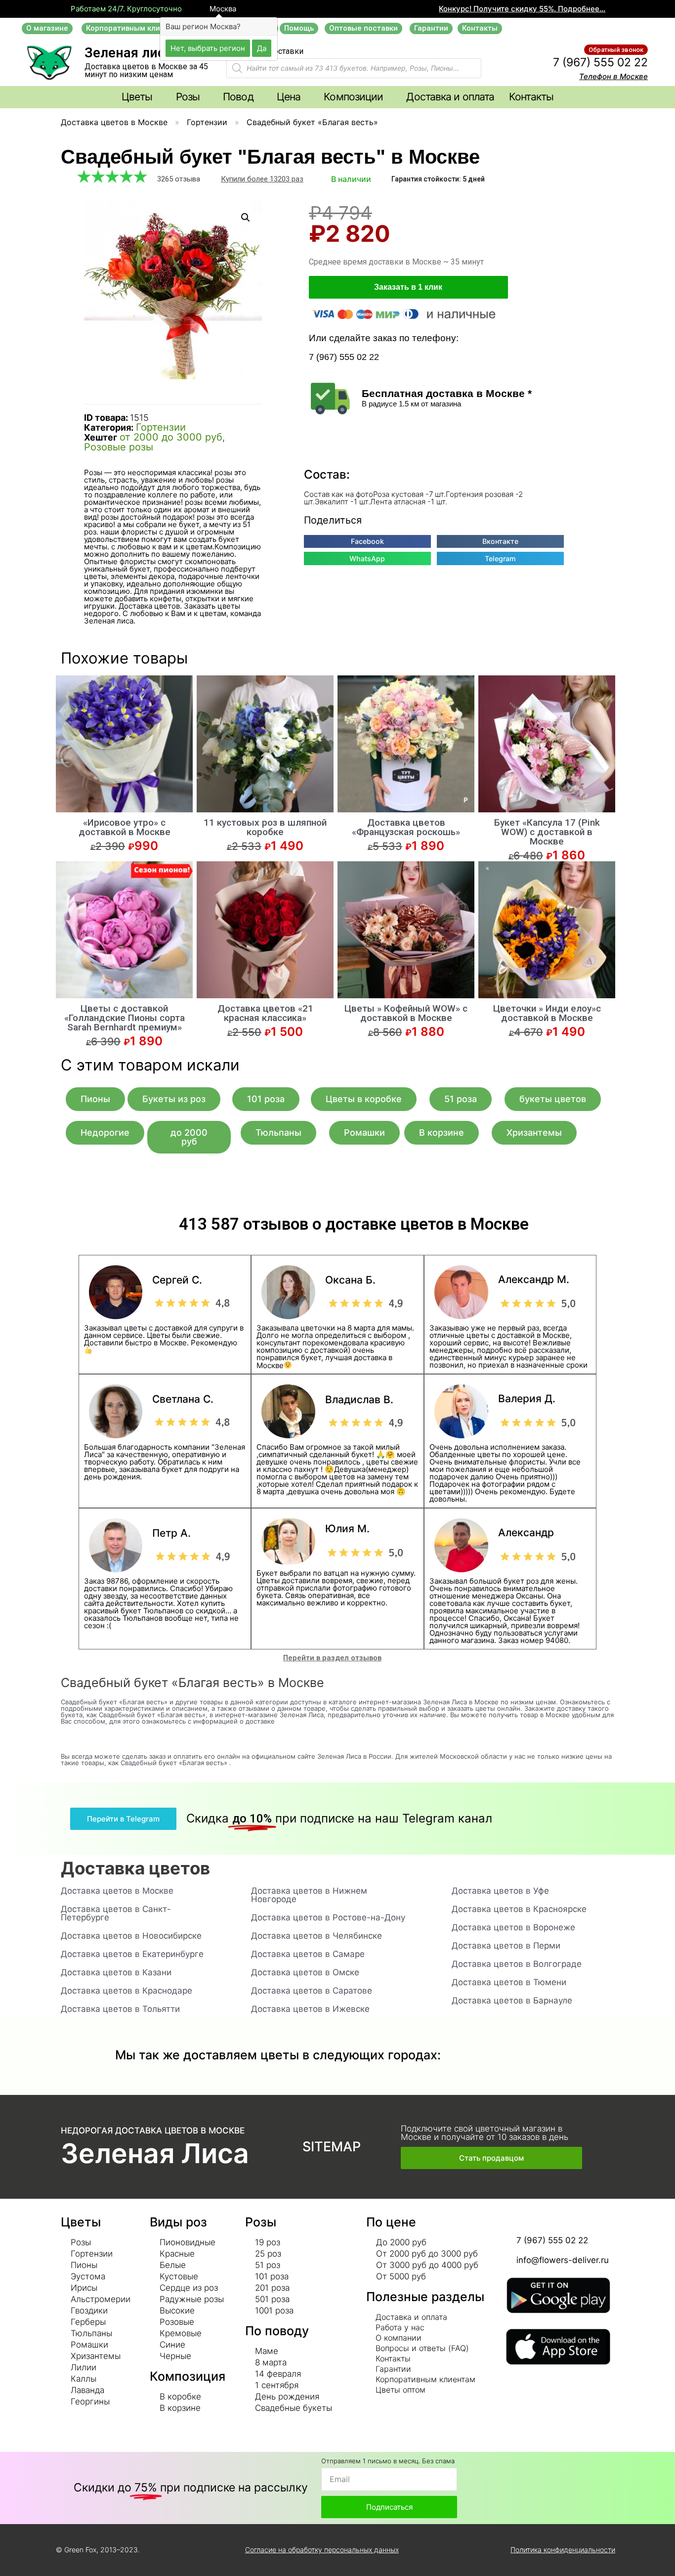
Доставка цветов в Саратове (312, 1991)
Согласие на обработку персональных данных (322, 2550)
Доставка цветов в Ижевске (310, 2009)
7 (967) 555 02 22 (600, 62)
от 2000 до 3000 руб (171, 437)
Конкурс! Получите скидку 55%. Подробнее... (522, 9)
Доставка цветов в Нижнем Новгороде (309, 1895)
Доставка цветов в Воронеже (513, 1927)
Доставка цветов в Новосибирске (131, 1936)
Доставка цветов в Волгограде (517, 1964)
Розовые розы (119, 447)
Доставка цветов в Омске (305, 1972)
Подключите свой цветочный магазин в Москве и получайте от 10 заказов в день (485, 2133)
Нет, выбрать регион (208, 48)
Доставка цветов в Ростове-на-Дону (328, 1917)
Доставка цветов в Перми (506, 1946)
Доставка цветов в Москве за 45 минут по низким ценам (146, 70)
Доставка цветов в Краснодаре (127, 1991)
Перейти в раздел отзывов (332, 1658)
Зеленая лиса (128, 53)
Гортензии (207, 122)
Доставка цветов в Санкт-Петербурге (116, 1913)
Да (262, 48)
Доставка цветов (135, 1868)
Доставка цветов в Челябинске (316, 1936)
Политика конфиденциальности (563, 2550)
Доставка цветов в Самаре (308, 1954)
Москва (222, 9)
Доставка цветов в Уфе (500, 1891)
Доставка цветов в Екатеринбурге (132, 1954)
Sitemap (332, 2147)
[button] (47, 28)
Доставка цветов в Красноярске (519, 1909)
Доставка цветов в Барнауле (512, 2000)
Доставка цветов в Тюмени (509, 1982)
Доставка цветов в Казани (116, 1972)
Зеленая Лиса (155, 2153)
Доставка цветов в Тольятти (120, 2009)
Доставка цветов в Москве (114, 122)
